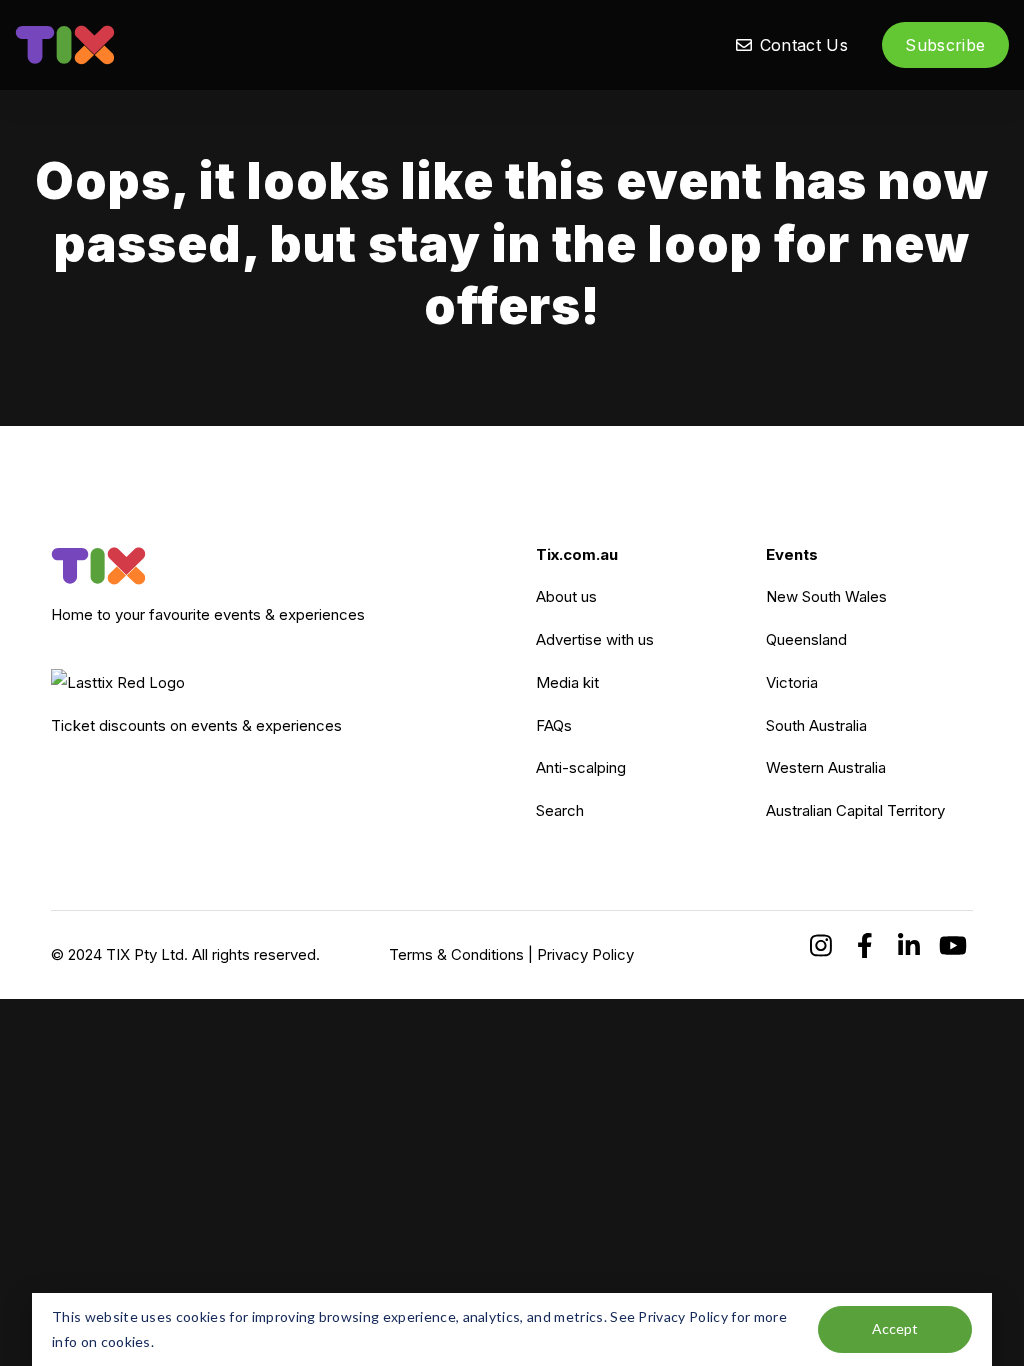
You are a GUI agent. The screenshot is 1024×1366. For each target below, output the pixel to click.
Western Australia (826, 767)
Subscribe (945, 45)
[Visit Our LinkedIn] (909, 946)
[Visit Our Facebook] (865, 946)
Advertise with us (595, 639)
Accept (895, 1328)
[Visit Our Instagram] (821, 946)
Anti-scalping (581, 767)
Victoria (792, 682)
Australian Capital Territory (855, 810)
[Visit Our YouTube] (953, 946)
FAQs (554, 725)
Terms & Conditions (456, 954)
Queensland (806, 639)
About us (566, 596)
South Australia (816, 725)
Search (560, 810)
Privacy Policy (585, 954)
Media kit (567, 682)
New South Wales (826, 596)
